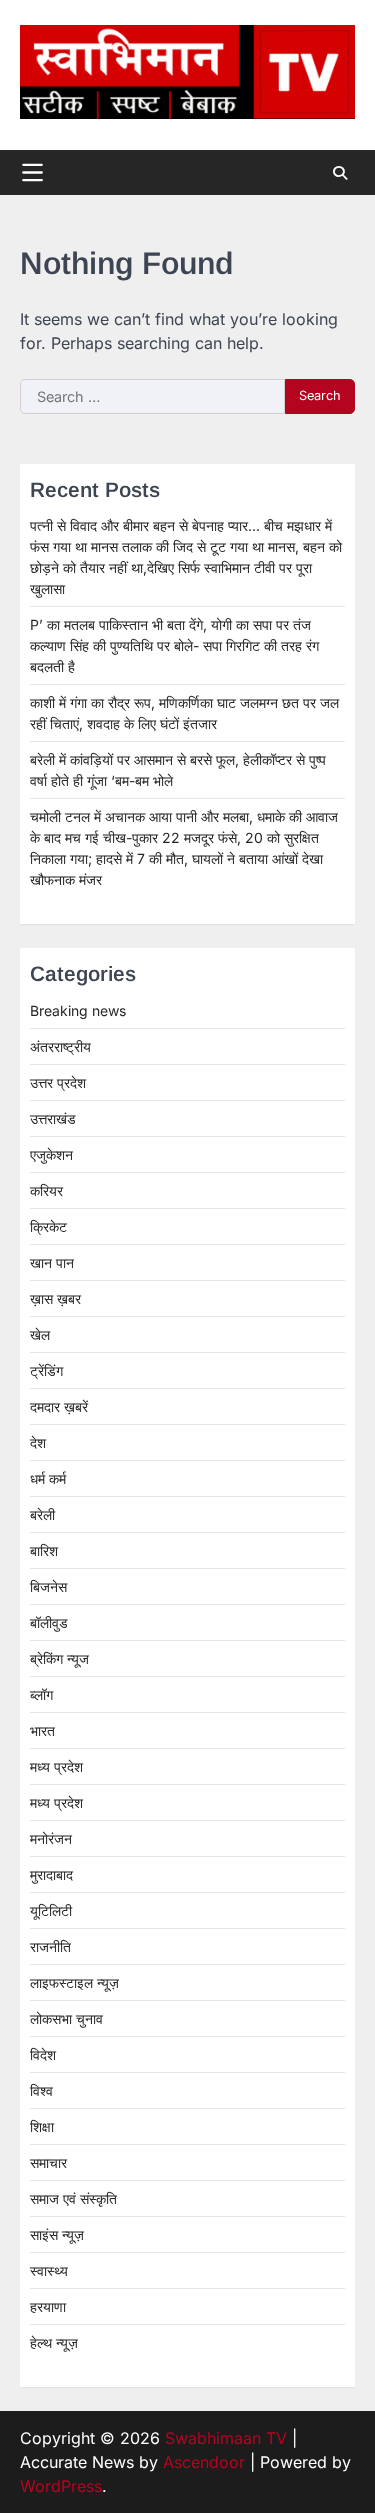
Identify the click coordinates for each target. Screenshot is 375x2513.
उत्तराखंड (53, 1118)
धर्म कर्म (48, 1478)
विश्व (41, 2090)
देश (38, 1442)
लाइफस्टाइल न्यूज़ (74, 1982)
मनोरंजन (51, 1838)
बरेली (42, 1514)
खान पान (52, 1262)
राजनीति (50, 1946)
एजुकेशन (51, 1154)
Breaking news (78, 1010)
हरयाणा (48, 2306)
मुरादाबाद (51, 1874)
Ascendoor (204, 2462)
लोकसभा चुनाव (66, 2018)
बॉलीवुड (49, 1622)
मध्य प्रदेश (56, 1766)
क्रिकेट (48, 1226)
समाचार (48, 2162)
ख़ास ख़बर (55, 1298)
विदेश (43, 2054)
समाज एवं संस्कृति (73, 2198)
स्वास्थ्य (49, 2270)
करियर (46, 1190)
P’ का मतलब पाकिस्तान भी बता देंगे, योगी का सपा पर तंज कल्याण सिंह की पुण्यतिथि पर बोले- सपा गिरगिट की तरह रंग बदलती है (174, 645)
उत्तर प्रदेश (58, 1082)
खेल (40, 1334)
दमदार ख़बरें (59, 1406)
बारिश (44, 1550)
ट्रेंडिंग (46, 1370)
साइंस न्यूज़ (57, 2234)
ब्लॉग (41, 1694)
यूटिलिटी (51, 1910)
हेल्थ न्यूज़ (54, 2342)
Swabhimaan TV (226, 2438)
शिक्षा (42, 2126)
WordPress (61, 2486)
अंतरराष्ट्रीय (60, 1046)
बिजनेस (48, 1586)
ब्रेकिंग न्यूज (59, 1658)
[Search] (340, 173)
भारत (42, 1730)
